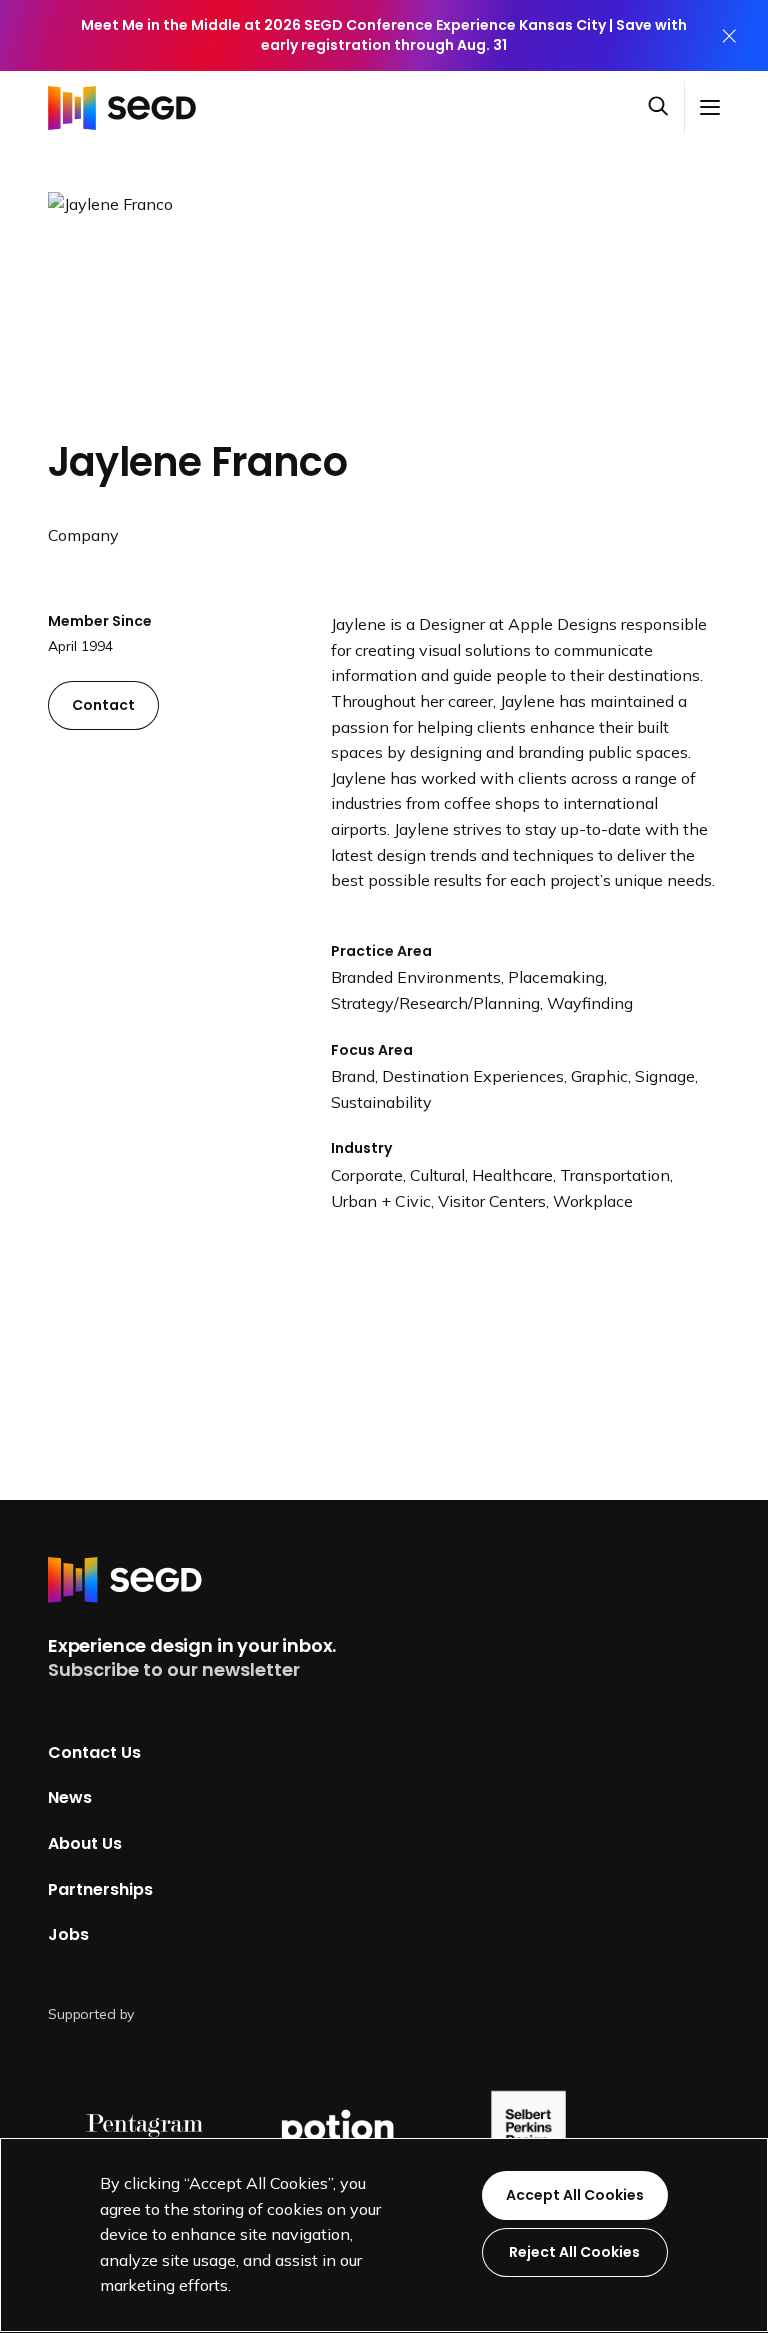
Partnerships (100, 1889)
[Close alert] (729, 35)
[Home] (128, 107)
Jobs (68, 1934)
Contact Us (94, 1752)
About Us (85, 1843)
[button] (666, 107)
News (70, 1797)
